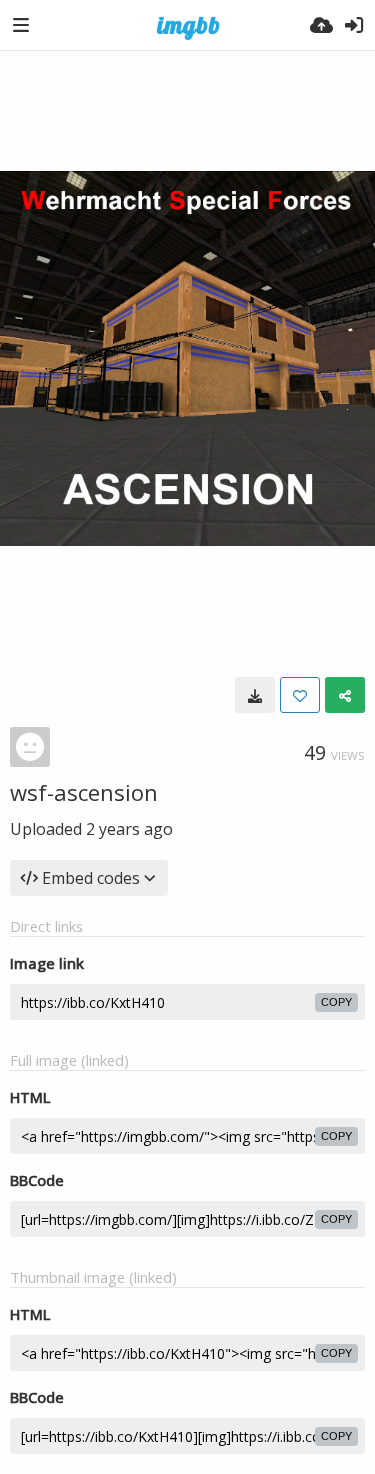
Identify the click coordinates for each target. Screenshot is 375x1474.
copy (336, 1002)
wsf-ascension (84, 792)
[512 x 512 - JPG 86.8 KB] (255, 695)
